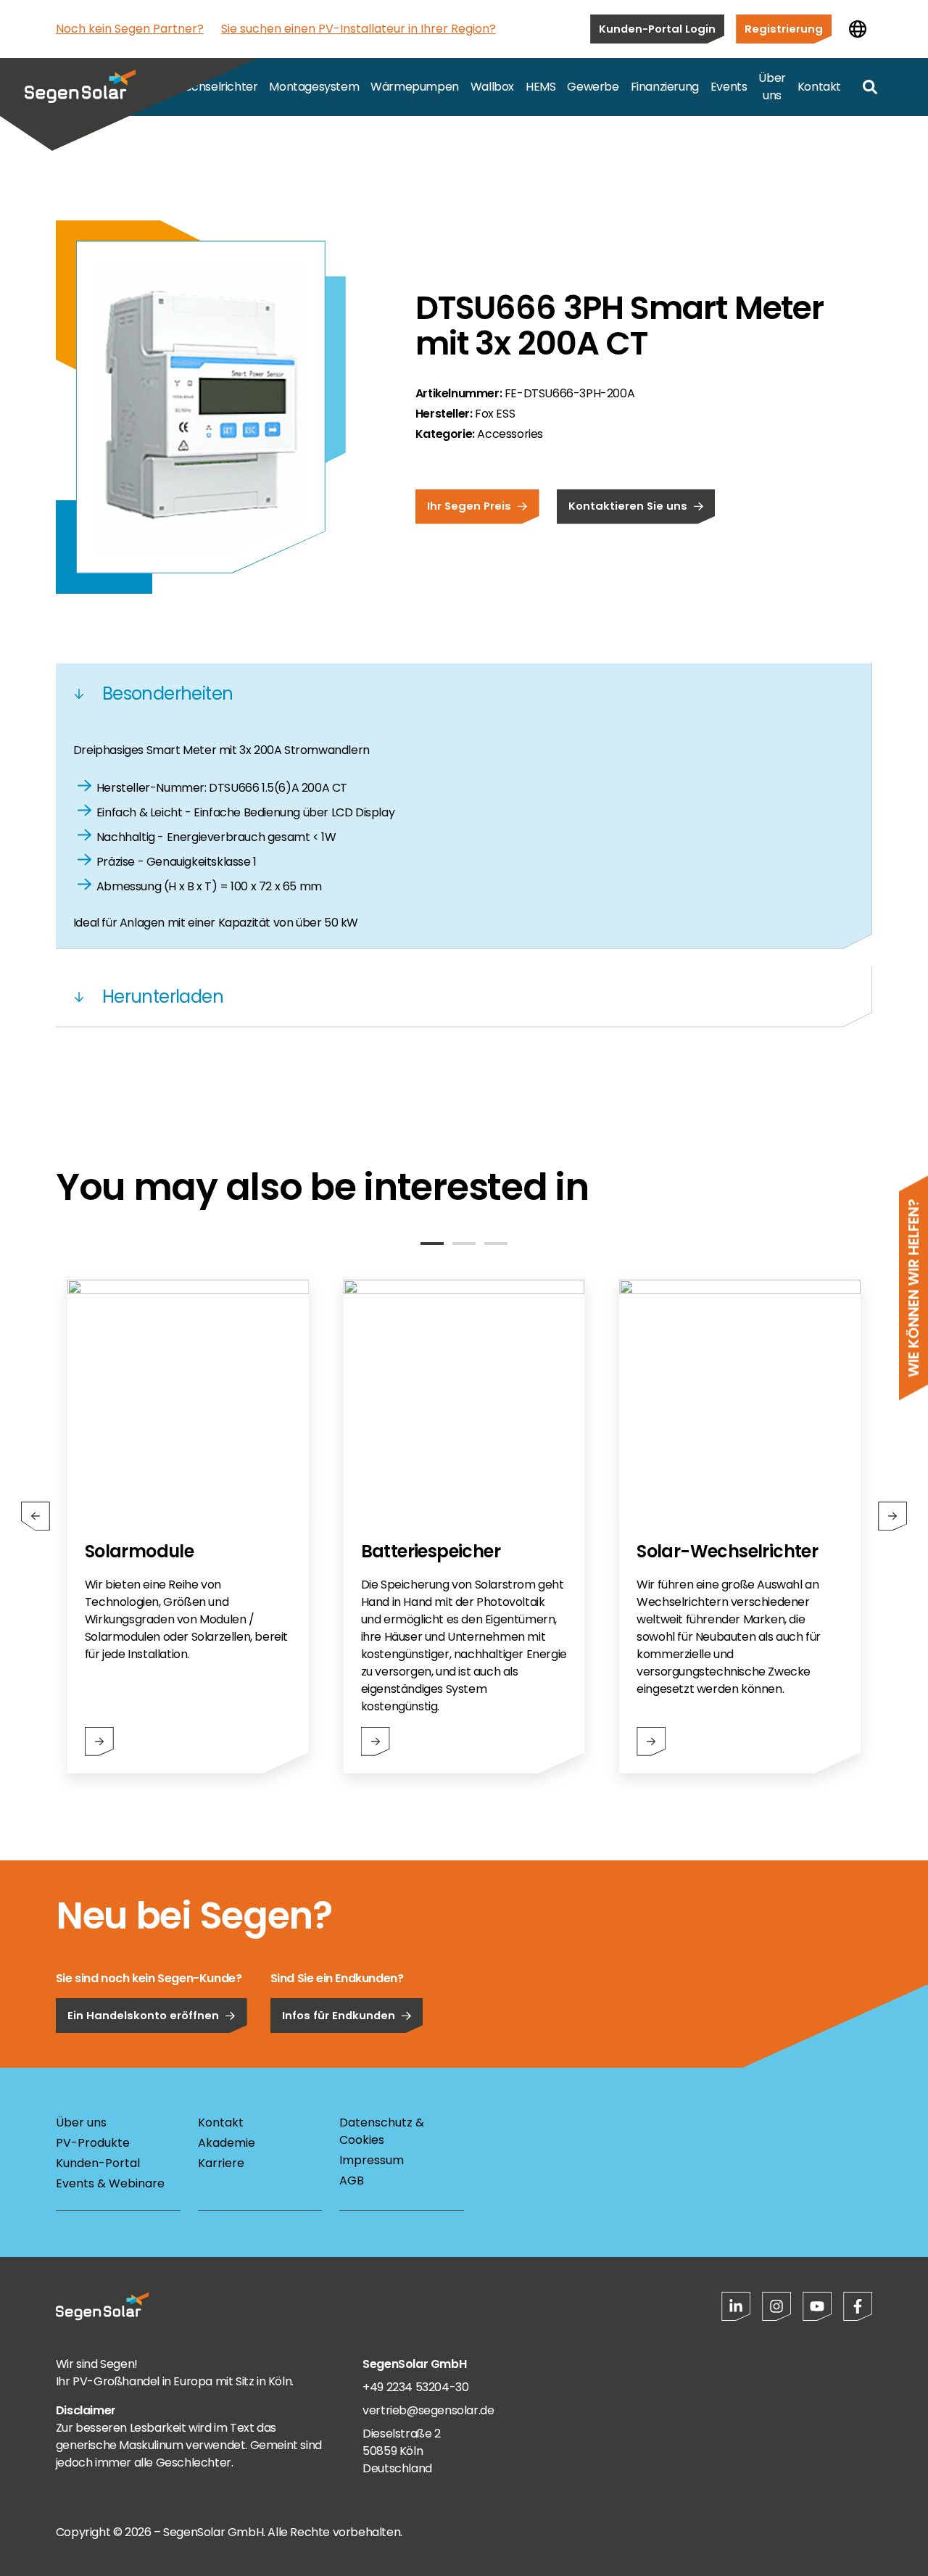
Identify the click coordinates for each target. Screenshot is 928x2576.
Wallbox (492, 87)
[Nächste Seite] (892, 1516)
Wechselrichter (215, 87)
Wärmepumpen (415, 87)
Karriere (221, 2163)
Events (729, 87)
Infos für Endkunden (339, 2015)
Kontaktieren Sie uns (628, 506)
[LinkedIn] (736, 2306)
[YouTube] (817, 2306)
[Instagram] (776, 2306)
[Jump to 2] (464, 1243)
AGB (352, 2181)
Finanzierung (665, 87)
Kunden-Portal (98, 2163)
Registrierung (784, 29)
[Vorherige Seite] (36, 1516)
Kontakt (819, 87)
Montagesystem (314, 87)
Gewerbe (593, 87)
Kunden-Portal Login (657, 29)
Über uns (772, 87)
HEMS (540, 87)
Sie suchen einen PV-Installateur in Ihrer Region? (359, 29)
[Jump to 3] (496, 1243)
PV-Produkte (93, 2143)
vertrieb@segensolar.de (428, 2410)
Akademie (227, 2143)
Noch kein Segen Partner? (130, 29)
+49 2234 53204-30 (415, 2387)
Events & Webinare (110, 2183)
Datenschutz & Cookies (382, 2131)
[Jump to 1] (432, 1243)
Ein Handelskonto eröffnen (143, 2015)
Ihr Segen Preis (469, 506)
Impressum (372, 2160)
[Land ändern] (858, 29)
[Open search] (870, 87)
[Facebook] (858, 2306)
